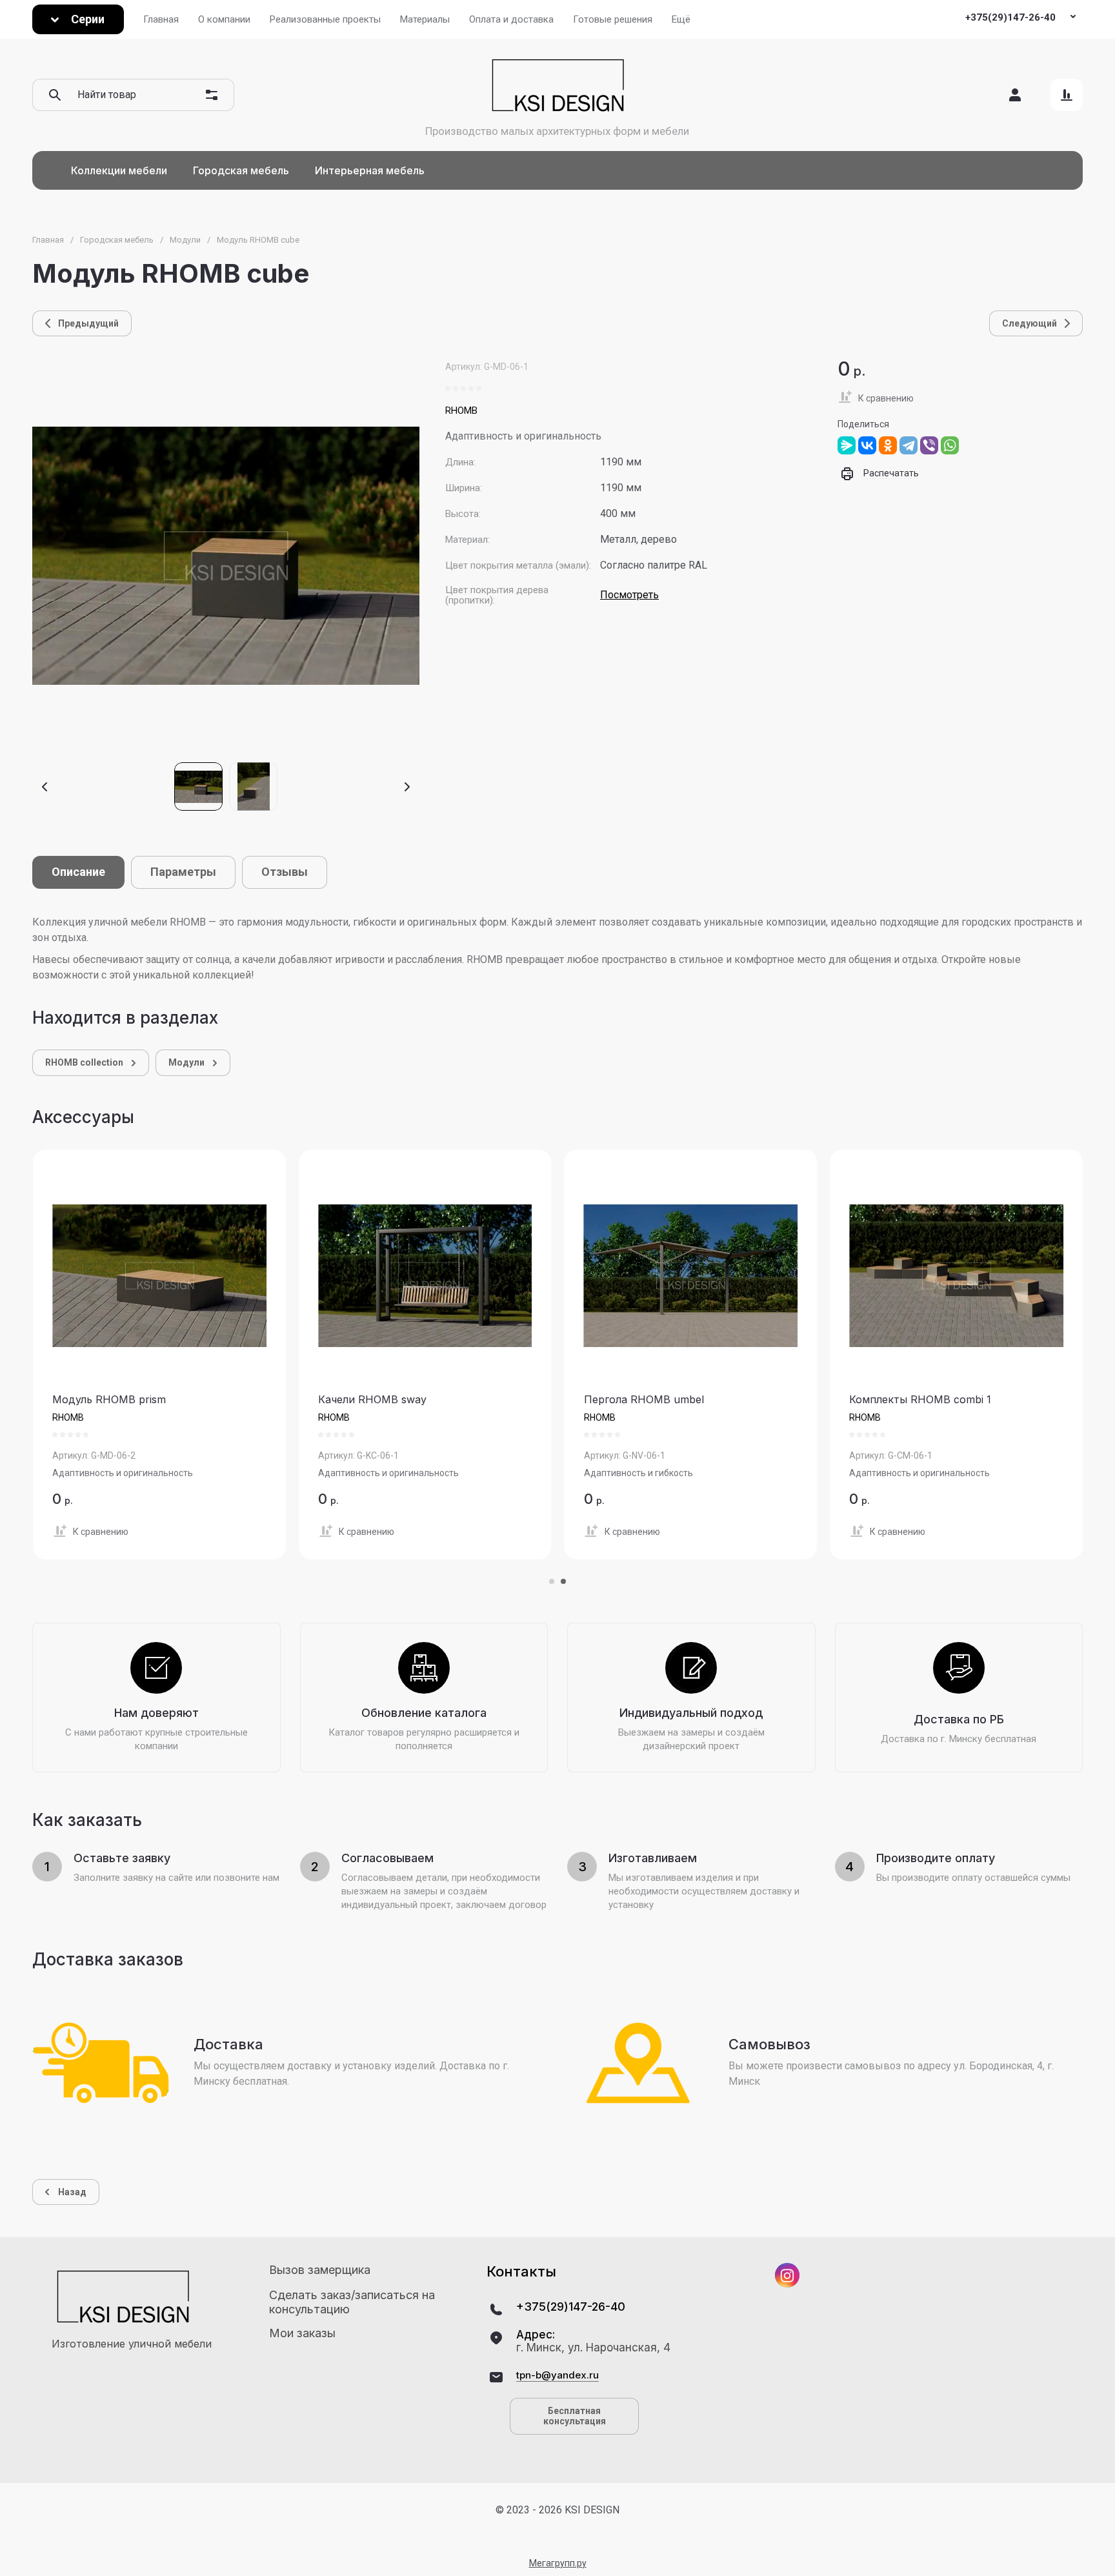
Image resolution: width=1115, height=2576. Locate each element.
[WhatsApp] (950, 445)
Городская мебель (117, 240)
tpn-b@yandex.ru (557, 2375)
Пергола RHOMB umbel (644, 1399)
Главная (48, 240)
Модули (185, 240)
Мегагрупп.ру (558, 2563)
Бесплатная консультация (575, 2416)
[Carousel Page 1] (552, 1581)
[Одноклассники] (888, 445)
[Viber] (929, 445)
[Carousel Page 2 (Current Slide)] (563, 1581)
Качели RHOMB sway (372, 1399)
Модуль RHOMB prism (109, 1399)
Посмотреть (629, 595)
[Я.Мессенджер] (847, 445)
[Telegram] (909, 445)
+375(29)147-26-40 (1010, 17)
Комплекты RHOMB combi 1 (920, 1399)
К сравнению (886, 398)
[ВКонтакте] (867, 445)
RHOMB (461, 411)
